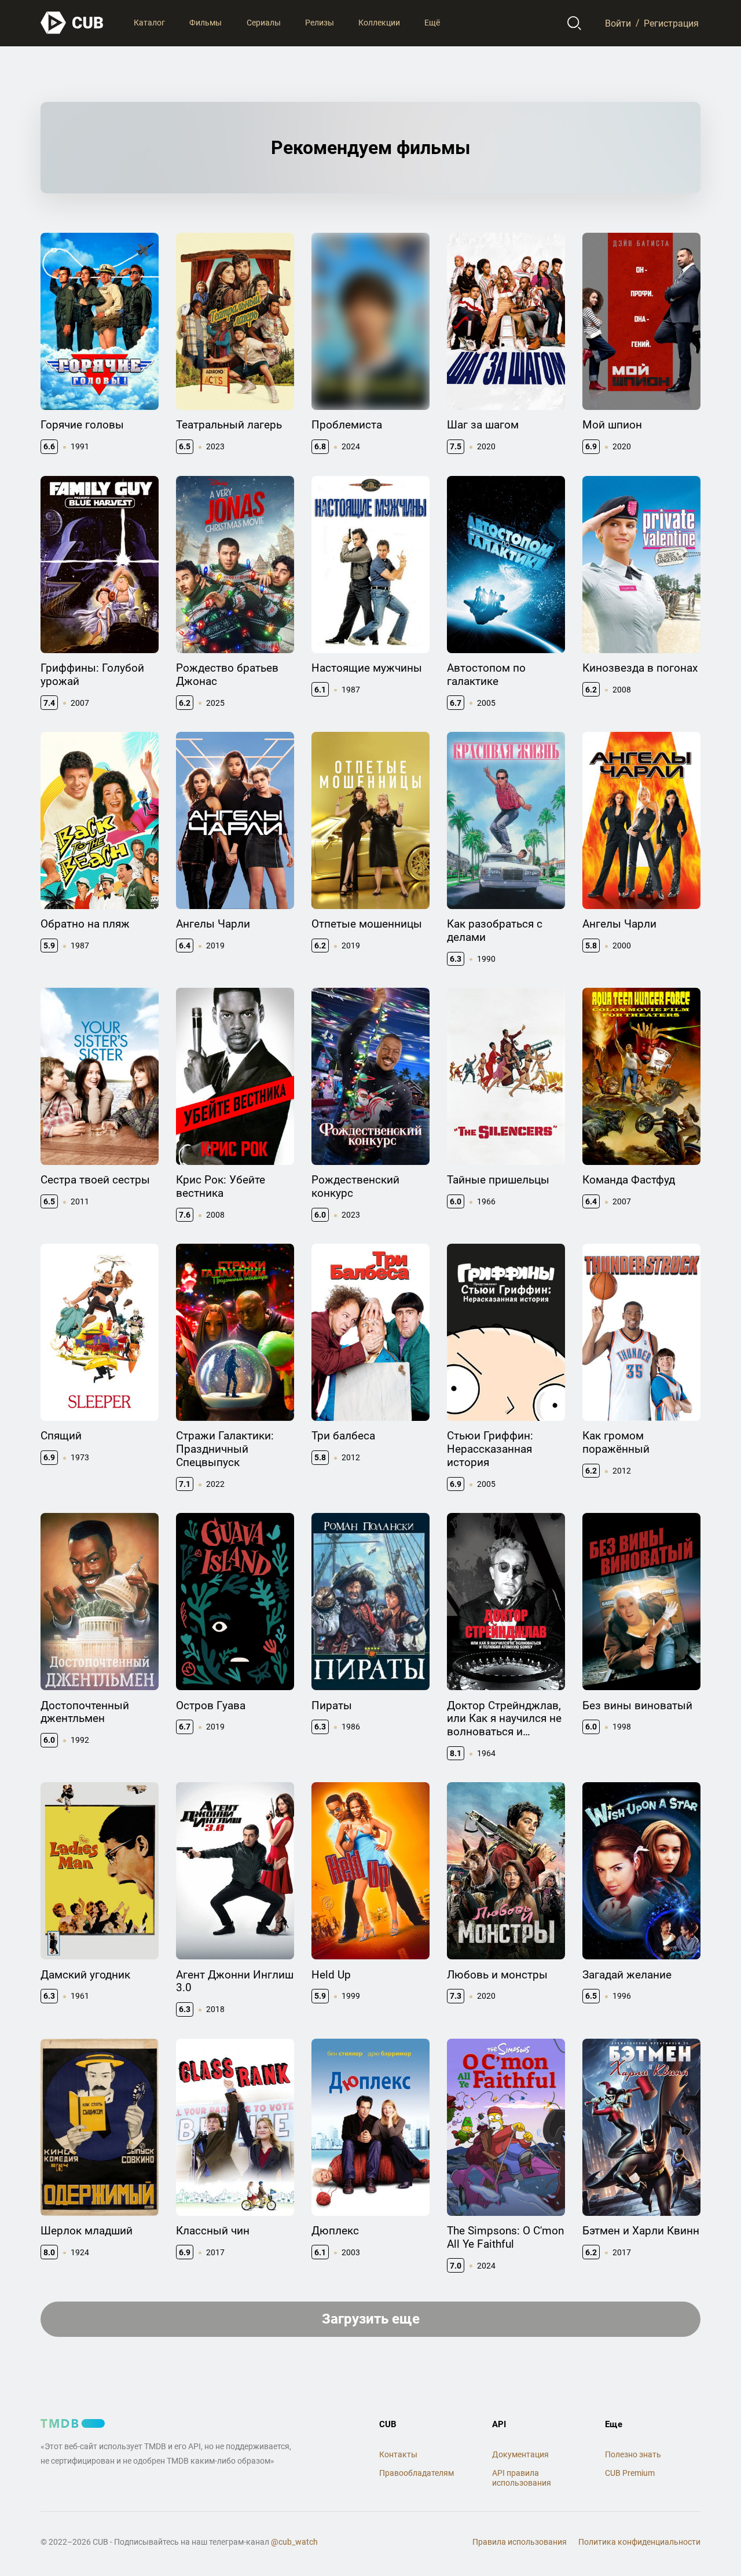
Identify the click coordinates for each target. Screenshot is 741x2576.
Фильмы (206, 23)
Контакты (398, 2454)
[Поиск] (575, 23)
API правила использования (522, 2478)
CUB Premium (630, 2473)
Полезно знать (633, 2454)
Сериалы (264, 23)
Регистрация (671, 23)
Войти (618, 23)
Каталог (149, 23)
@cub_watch (294, 2542)
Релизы (320, 23)
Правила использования (520, 2542)
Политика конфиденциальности (639, 2542)
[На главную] (72, 23)
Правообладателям (417, 2473)
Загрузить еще (371, 2319)
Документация (520, 2454)
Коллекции (379, 23)
